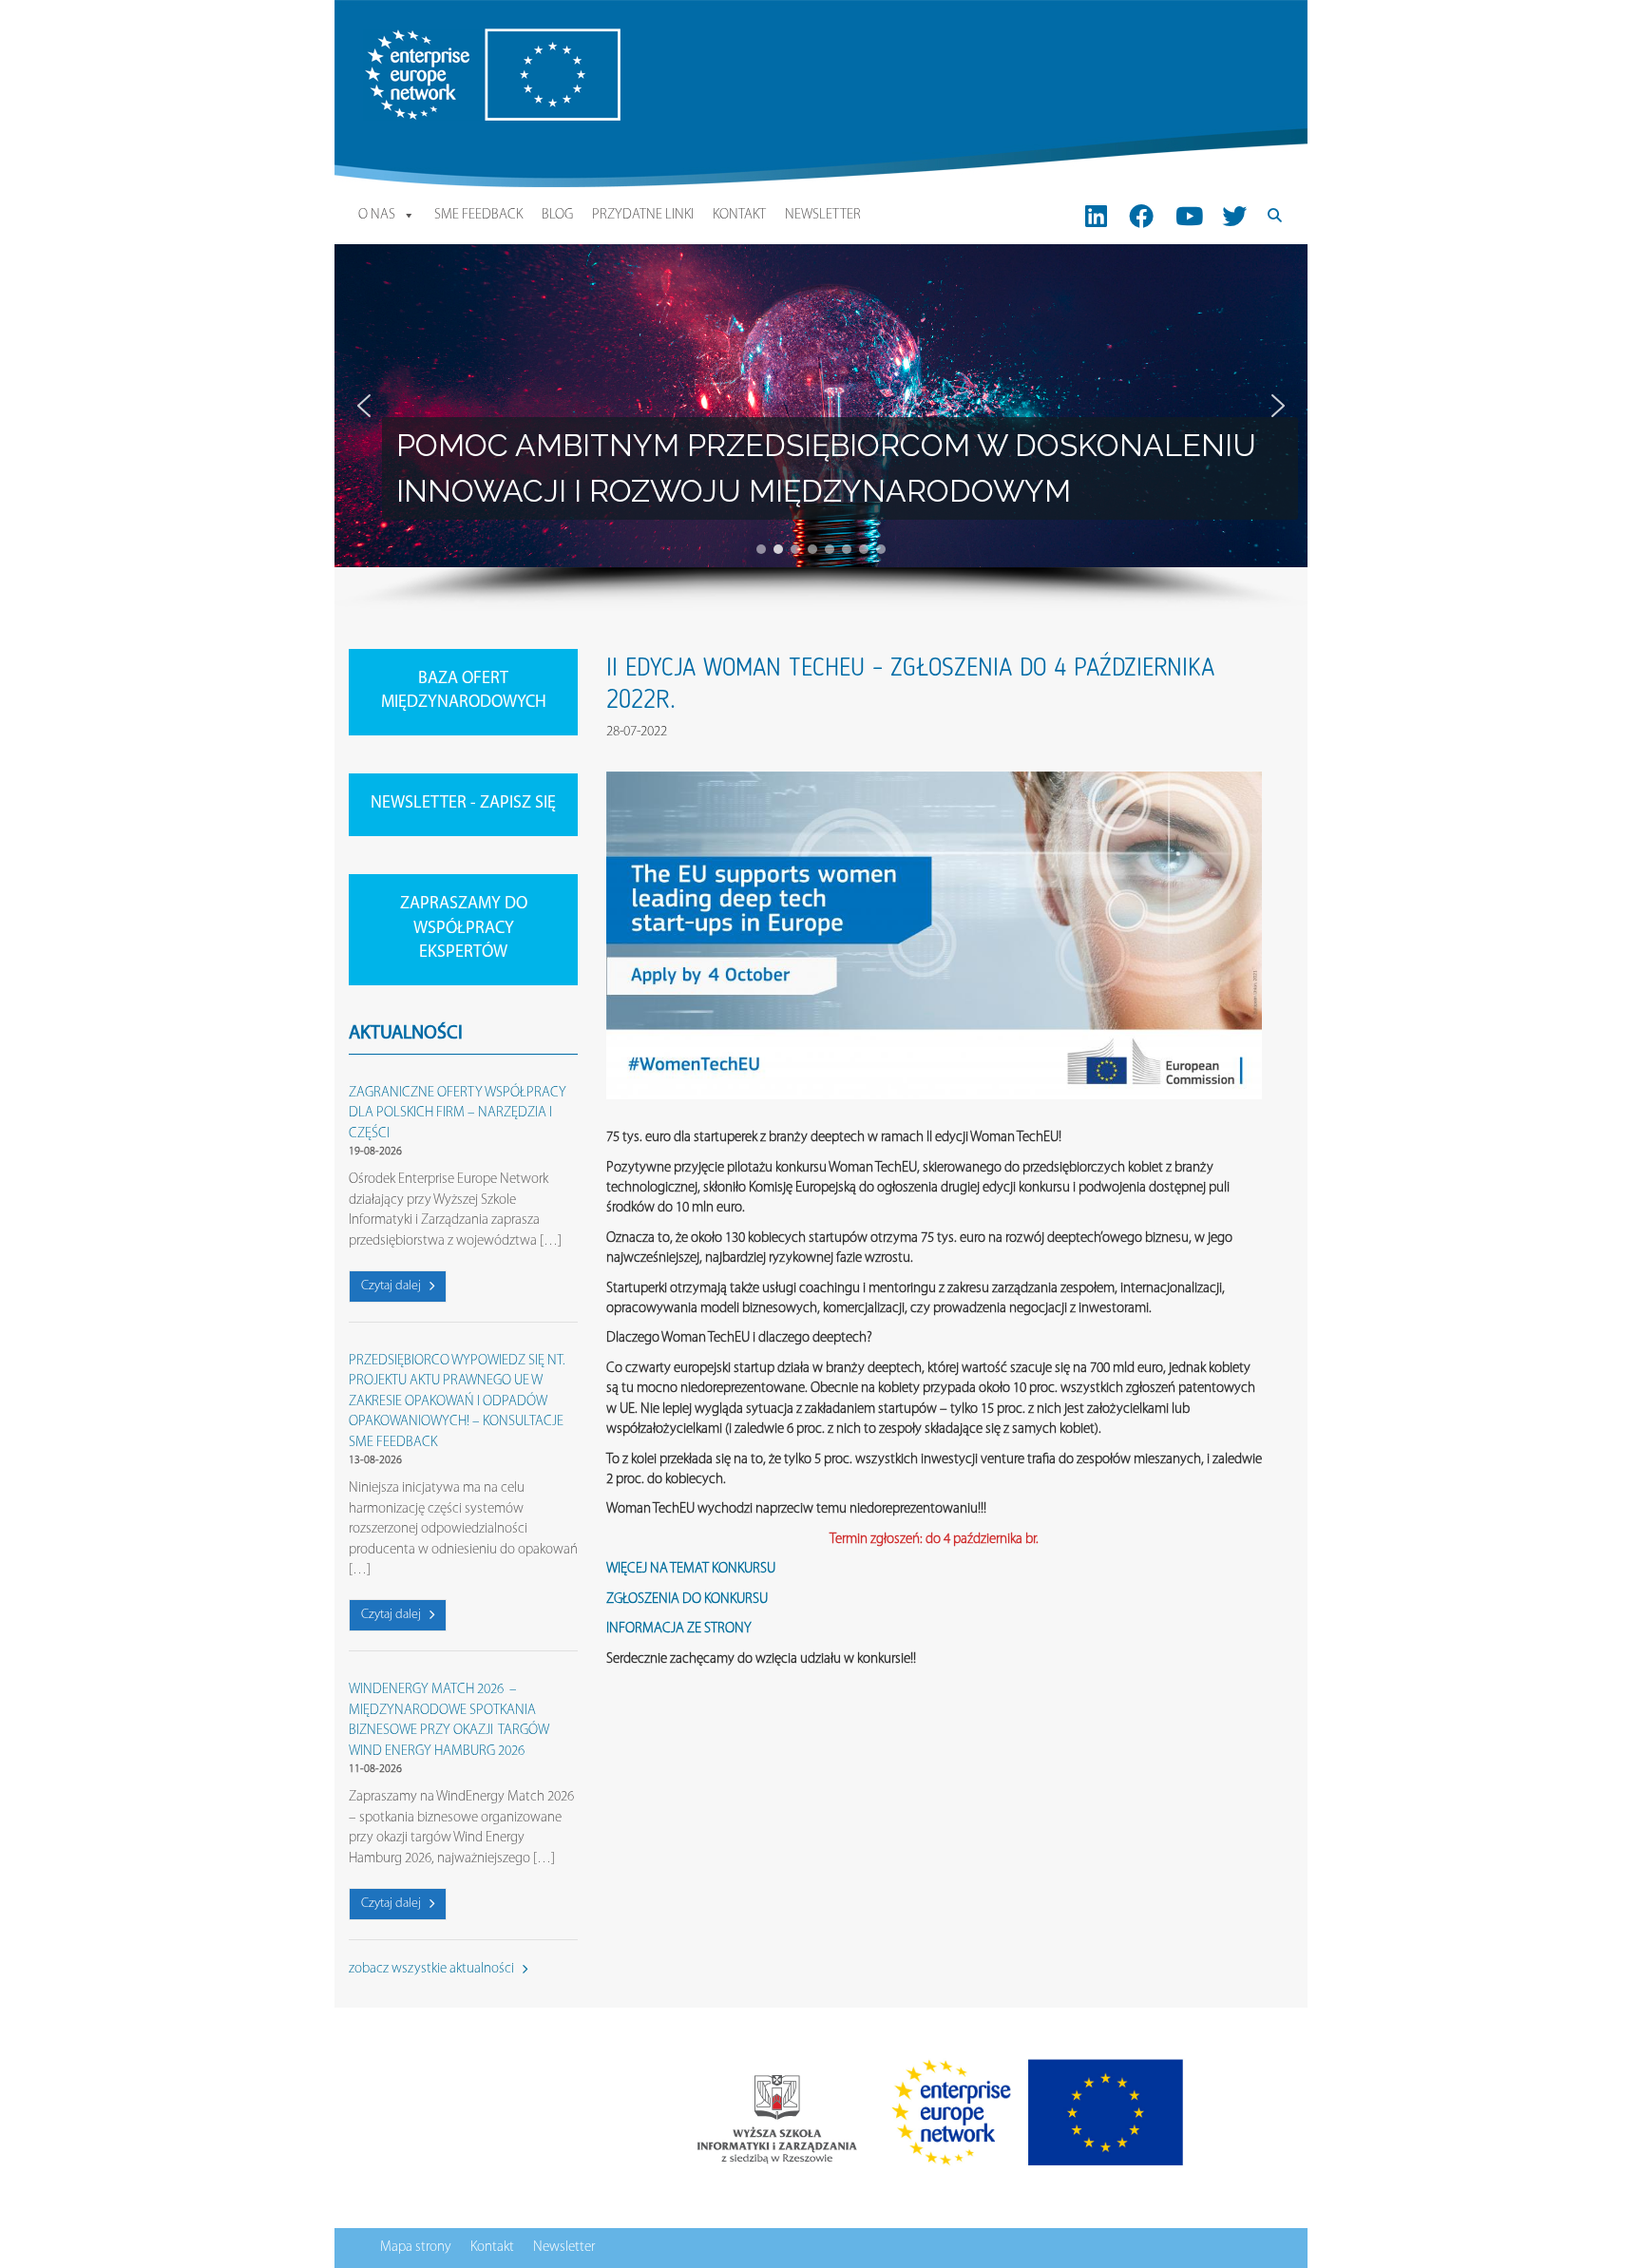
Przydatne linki (643, 215)
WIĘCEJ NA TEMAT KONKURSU (691, 1569)
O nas (377, 215)
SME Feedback (478, 215)
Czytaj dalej (392, 1286)
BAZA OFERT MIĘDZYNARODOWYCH (464, 692)
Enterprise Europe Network (438, 38)
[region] (821, 428)
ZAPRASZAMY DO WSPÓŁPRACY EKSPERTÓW (464, 929)
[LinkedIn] (1096, 216)
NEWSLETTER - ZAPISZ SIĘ (463, 804)
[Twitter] (1234, 216)
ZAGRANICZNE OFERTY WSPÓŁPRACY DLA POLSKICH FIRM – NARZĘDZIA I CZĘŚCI (458, 1114)
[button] (364, 406)
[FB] (1142, 216)
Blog (557, 215)
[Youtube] (1189, 216)
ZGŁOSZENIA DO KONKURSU (687, 1600)
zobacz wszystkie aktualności (433, 1969)
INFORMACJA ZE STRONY (679, 1629)
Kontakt (739, 215)
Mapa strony (416, 2248)
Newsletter (823, 215)
